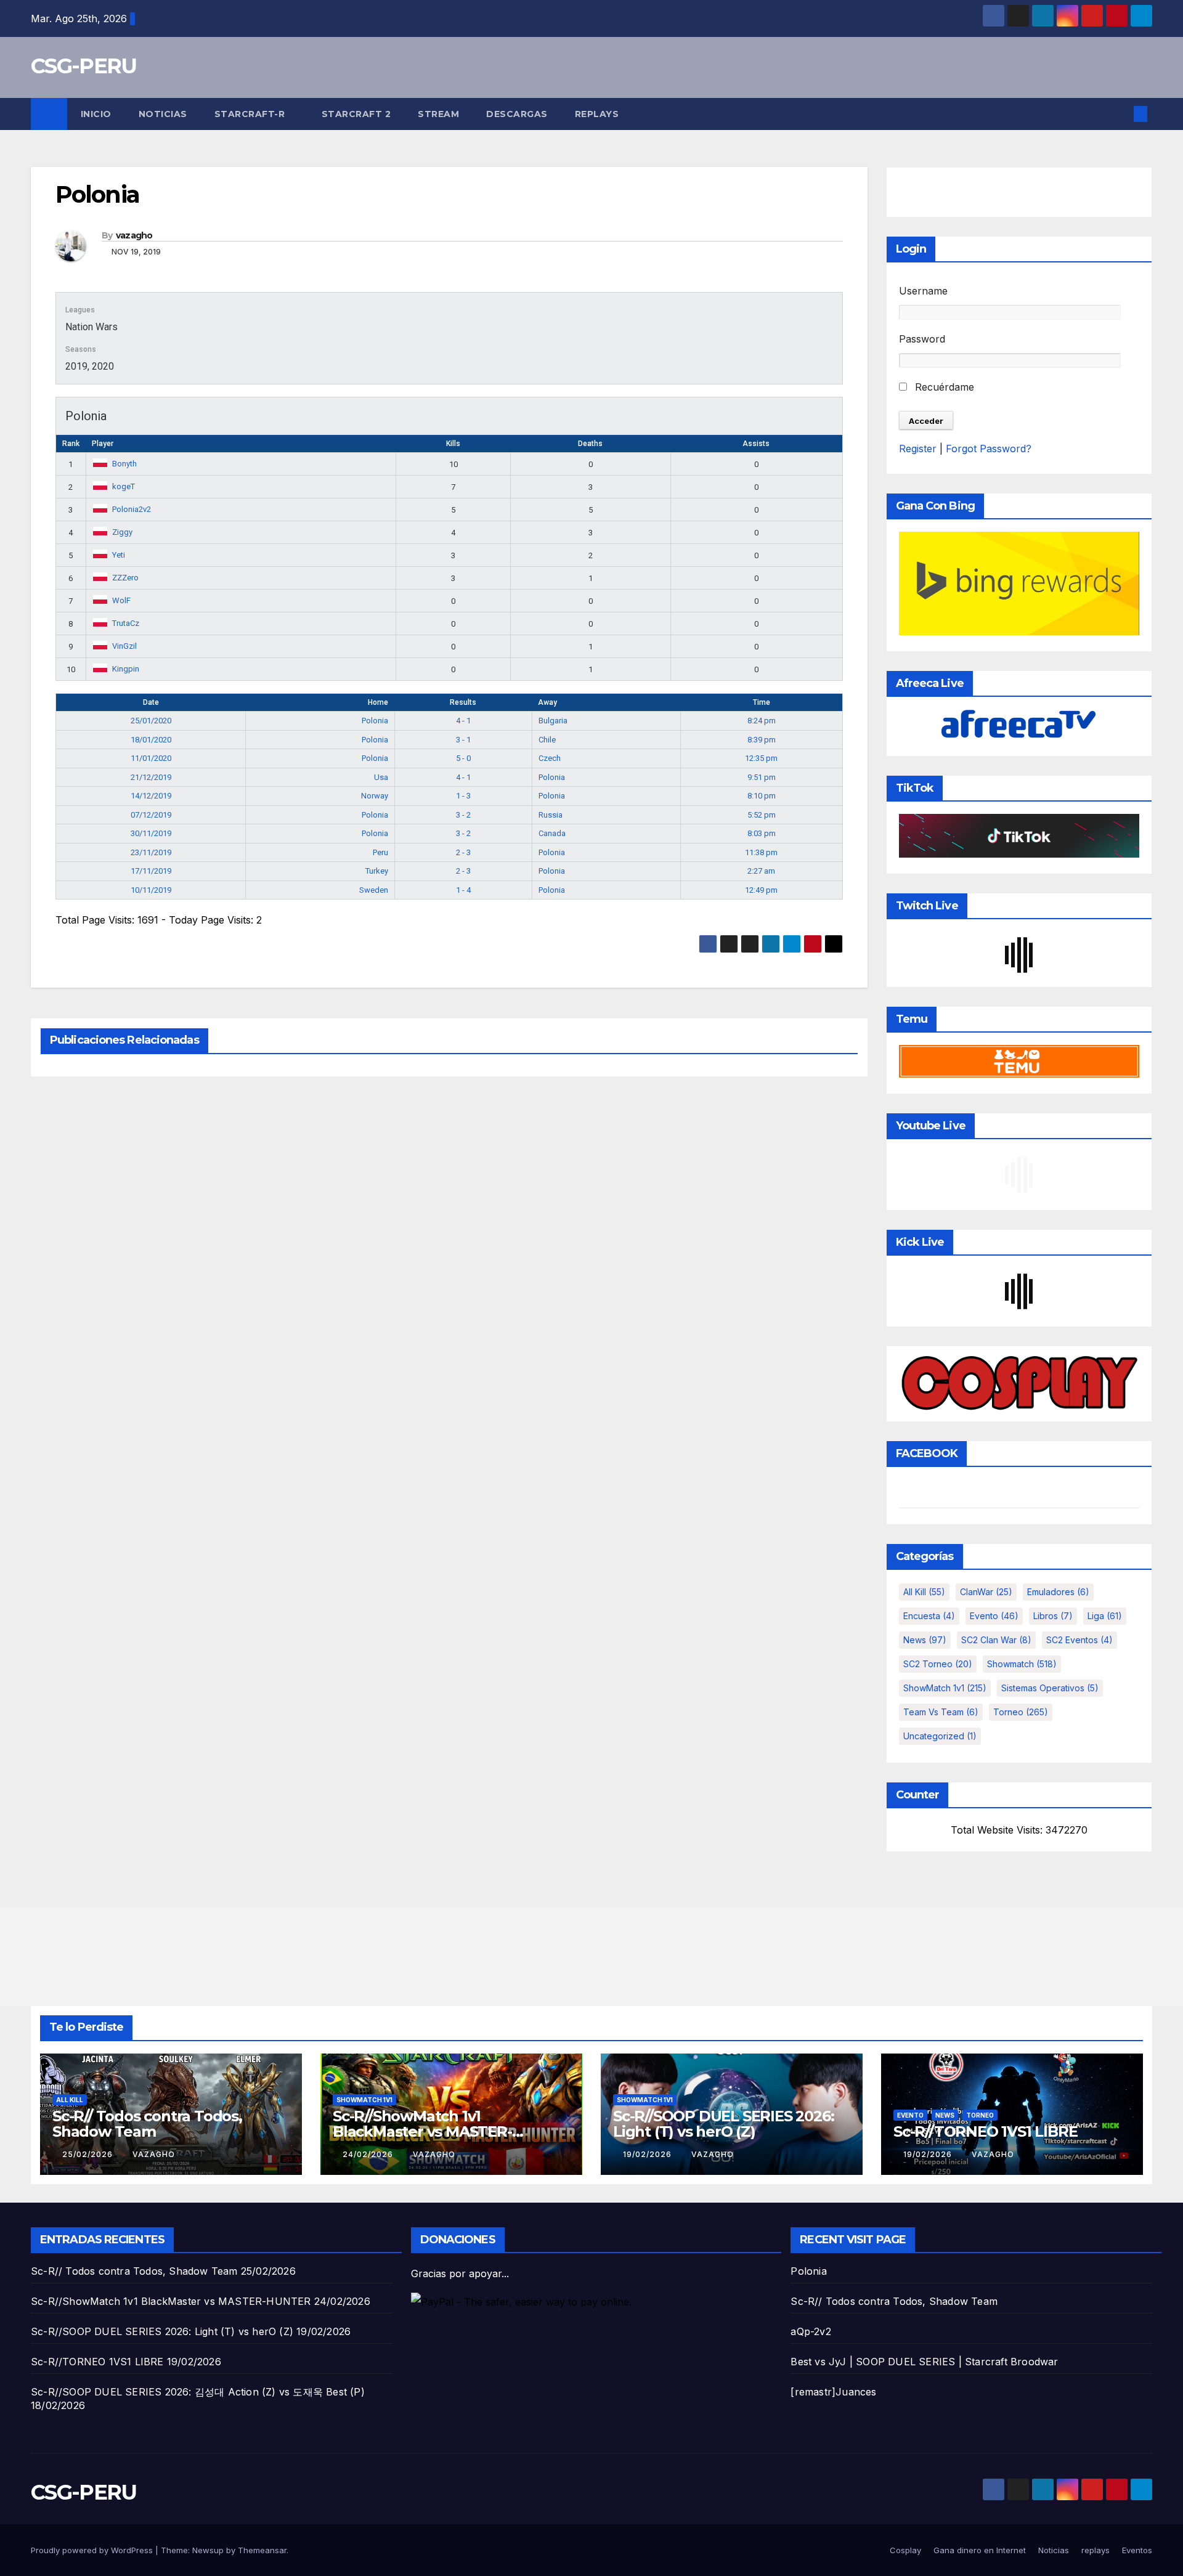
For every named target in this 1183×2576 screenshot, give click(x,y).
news (925, 1640)
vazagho (134, 235)
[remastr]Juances (833, 2392)
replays (597, 114)
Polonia (375, 721)
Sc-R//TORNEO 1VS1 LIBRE (985, 2131)
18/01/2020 (151, 740)
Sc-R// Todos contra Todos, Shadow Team (147, 2124)
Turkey (377, 871)
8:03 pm (762, 833)
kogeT (124, 486)
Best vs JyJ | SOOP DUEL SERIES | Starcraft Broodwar (924, 2362)
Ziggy (122, 532)
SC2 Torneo (938, 1664)
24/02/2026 (369, 2154)
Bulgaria (553, 721)
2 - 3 (463, 852)
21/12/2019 (151, 777)
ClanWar (986, 1592)
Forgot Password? (989, 449)
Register (918, 449)
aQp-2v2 (811, 2331)
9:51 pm (762, 777)
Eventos (1137, 2550)
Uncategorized (940, 1736)
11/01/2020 (151, 758)
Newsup (208, 2550)
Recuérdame (943, 387)
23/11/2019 (151, 852)
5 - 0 (463, 758)
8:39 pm (762, 740)
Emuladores (1058, 1592)
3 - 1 (463, 740)
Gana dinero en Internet (980, 2550)
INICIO (96, 114)
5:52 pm (762, 815)
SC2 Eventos (1079, 1640)
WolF (121, 600)
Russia (551, 815)
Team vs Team (941, 1712)
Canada (552, 833)
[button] (1120, 114)
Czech (550, 758)
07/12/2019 (151, 815)
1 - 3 (463, 796)
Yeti (119, 555)
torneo (1021, 1712)
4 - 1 (463, 721)
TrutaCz (126, 623)
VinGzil (124, 646)
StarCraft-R (251, 114)
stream (438, 114)
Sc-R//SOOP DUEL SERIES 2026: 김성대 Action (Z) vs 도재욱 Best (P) (198, 2392)
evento (994, 1616)
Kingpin (126, 669)
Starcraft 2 (356, 114)
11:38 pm (761, 852)
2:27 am (761, 871)
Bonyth (124, 464)
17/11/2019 (151, 871)
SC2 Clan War (996, 1640)
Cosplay (905, 2550)
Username (923, 291)
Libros (1053, 1616)
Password (922, 339)
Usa (381, 777)
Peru (380, 852)
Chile (547, 740)
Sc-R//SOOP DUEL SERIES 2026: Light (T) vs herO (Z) (723, 2124)
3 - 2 (463, 815)
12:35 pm (761, 758)
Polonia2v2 (132, 509)
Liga (1105, 1616)
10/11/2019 (151, 890)
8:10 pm (762, 796)
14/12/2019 (151, 796)
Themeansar (262, 2550)
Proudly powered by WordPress (93, 2550)
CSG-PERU (83, 66)
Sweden (374, 890)
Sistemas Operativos (1050, 1688)
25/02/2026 (89, 2154)
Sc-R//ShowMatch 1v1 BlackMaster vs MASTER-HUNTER (422, 2131)
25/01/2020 (151, 721)
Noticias (163, 114)
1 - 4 (463, 890)
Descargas (517, 114)
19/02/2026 (648, 2154)
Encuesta (929, 1616)
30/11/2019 (151, 833)
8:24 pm (762, 721)
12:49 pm (761, 890)
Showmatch (1022, 1664)
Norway (375, 796)
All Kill (924, 1592)
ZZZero (125, 578)
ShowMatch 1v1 (945, 1688)
